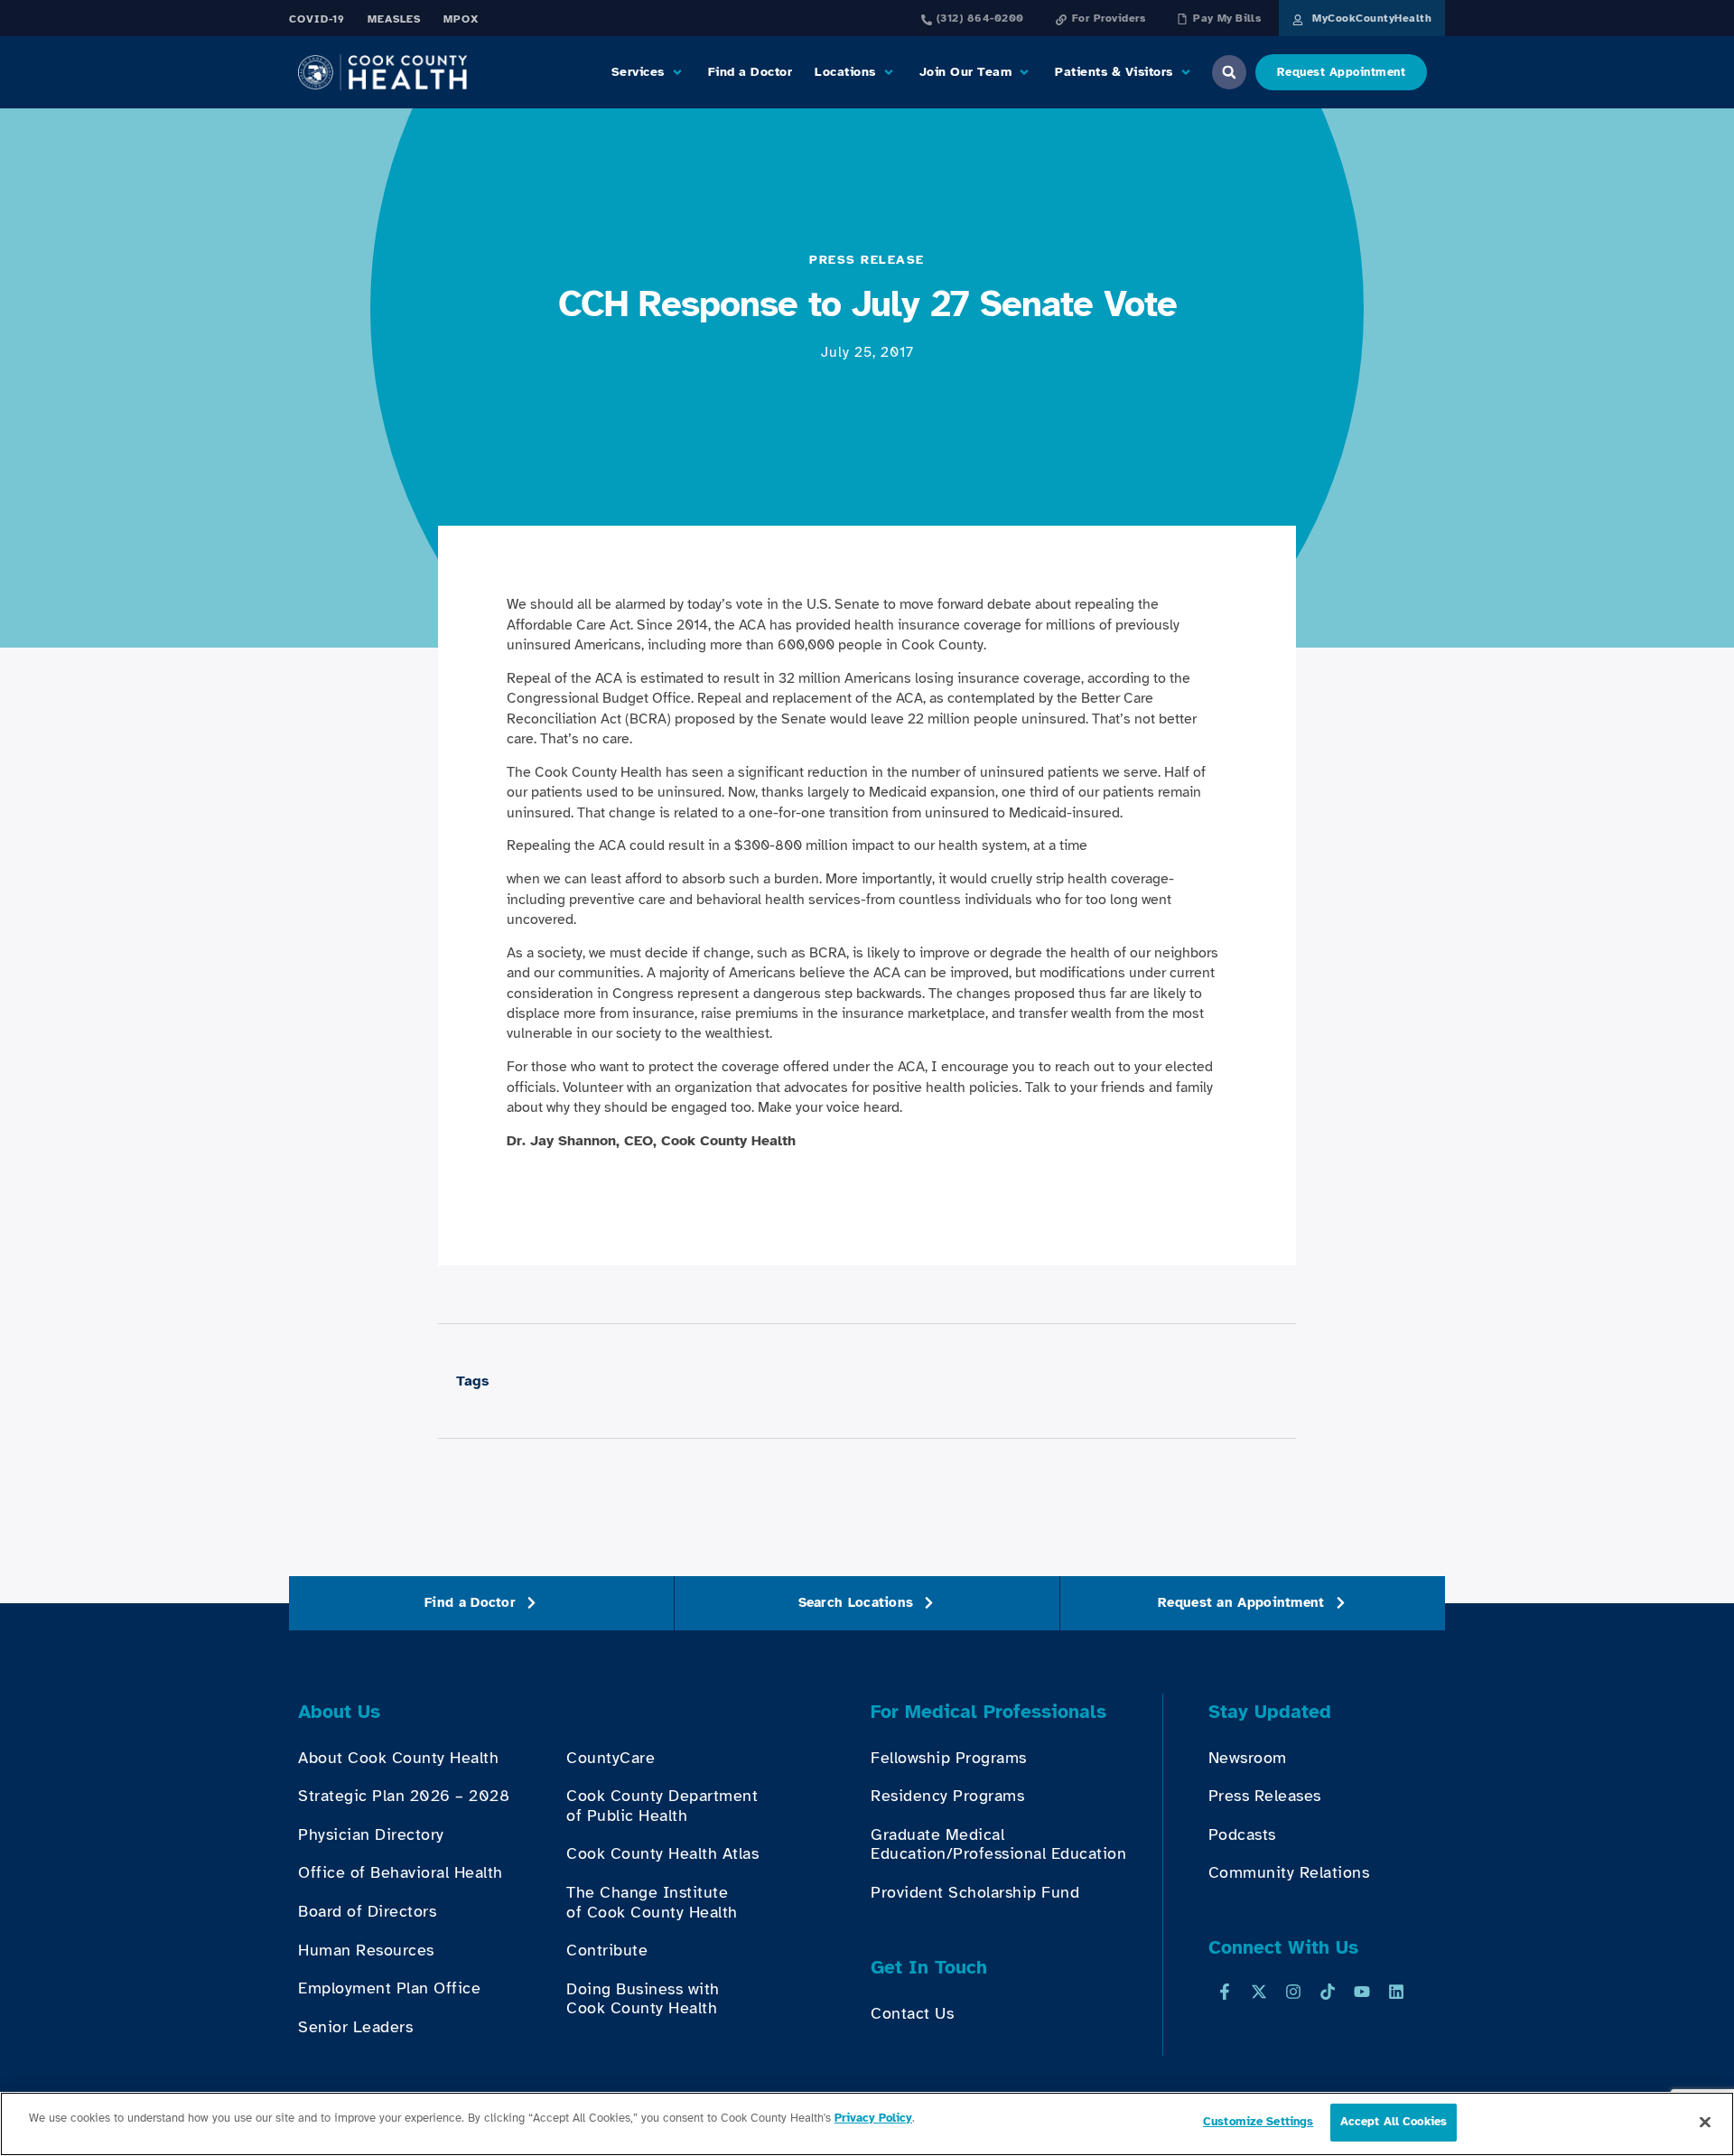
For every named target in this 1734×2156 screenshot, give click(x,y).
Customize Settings (1258, 2122)
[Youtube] (1362, 1992)
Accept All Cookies (1394, 2122)
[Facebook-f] (1225, 1992)
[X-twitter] (1259, 1992)
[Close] (1705, 2122)
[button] (648, 72)
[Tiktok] (1328, 1992)
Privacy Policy (873, 2118)
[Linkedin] (1396, 1992)
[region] (867, 2124)
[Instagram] (1293, 1992)
